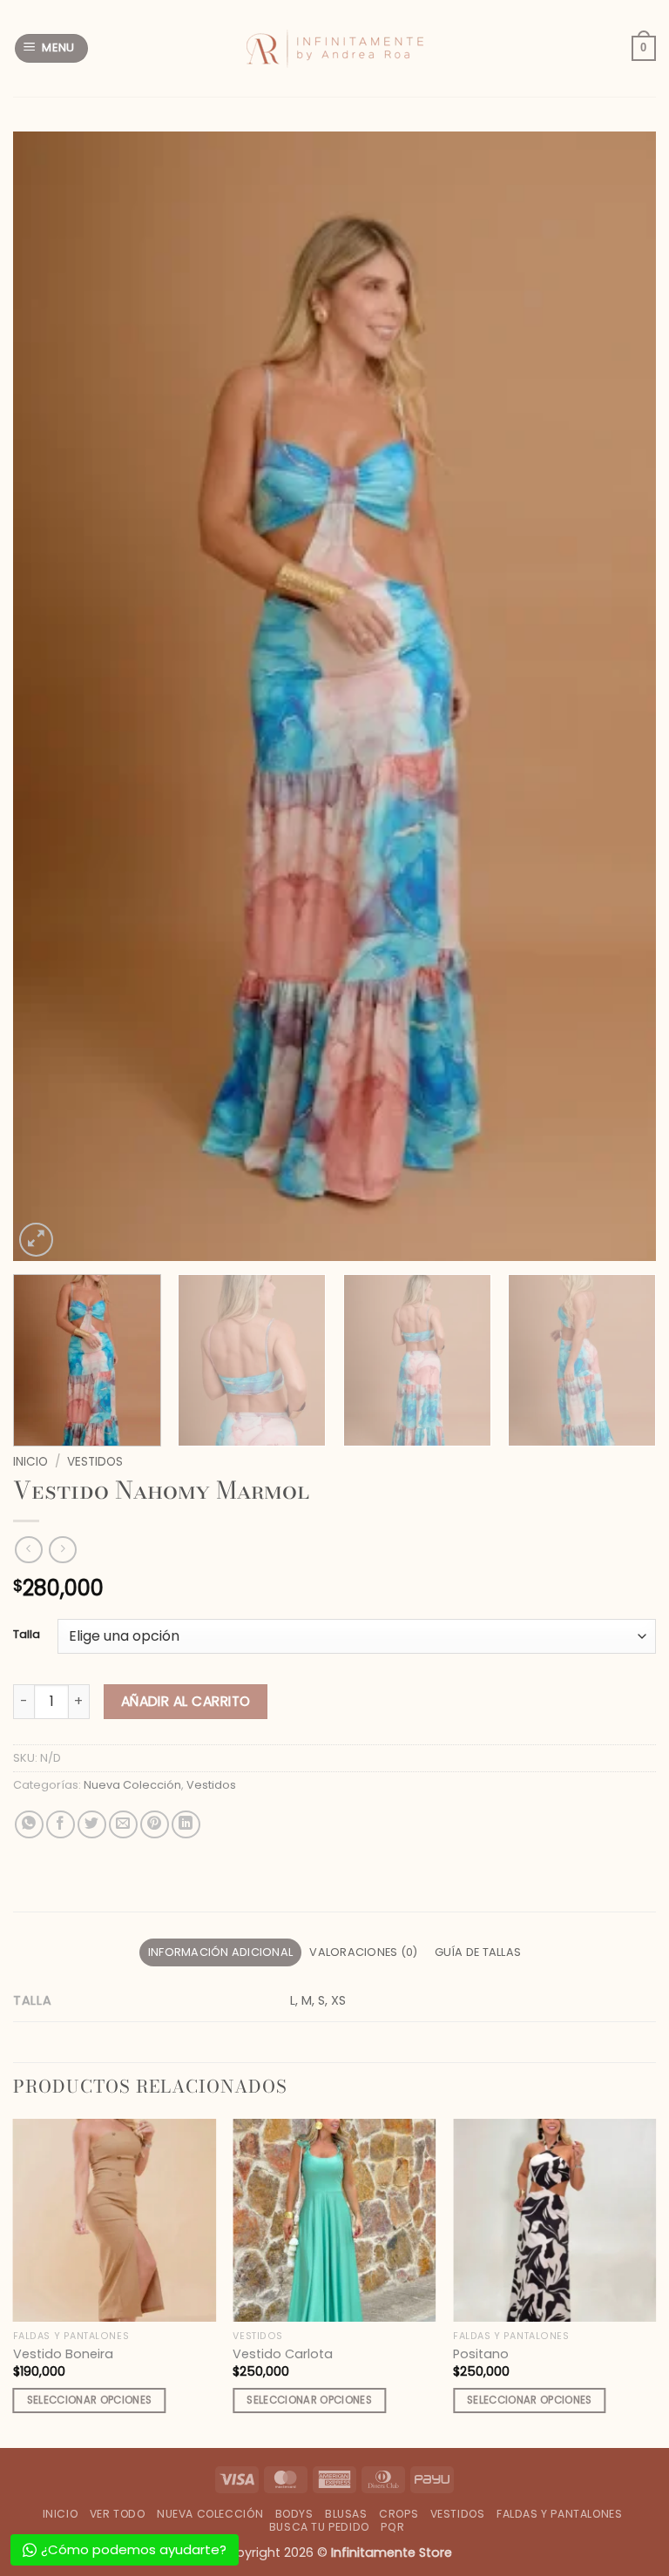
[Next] (621, 696)
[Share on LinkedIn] (186, 1825)
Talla (27, 1635)
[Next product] (28, 1550)
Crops (399, 2514)
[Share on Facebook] (61, 1825)
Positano (481, 2354)
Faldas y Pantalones (560, 2514)
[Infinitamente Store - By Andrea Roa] (334, 49)
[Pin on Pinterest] (155, 1825)
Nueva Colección (132, 1785)
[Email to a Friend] (123, 1825)
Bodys (294, 2514)
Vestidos (95, 1462)
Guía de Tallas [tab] (478, 1952)
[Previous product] (62, 1550)
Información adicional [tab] (220, 1952)
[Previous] (48, 696)
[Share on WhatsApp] (29, 1825)
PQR (392, 2527)
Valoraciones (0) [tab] (363, 1952)
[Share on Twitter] (92, 1825)
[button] (52, 48)
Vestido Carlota (283, 2354)
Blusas (346, 2514)
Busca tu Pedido (319, 2527)
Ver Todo (118, 2514)
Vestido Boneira (63, 2354)
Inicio (30, 1462)
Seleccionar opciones (90, 2400)
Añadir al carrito (186, 1701)
